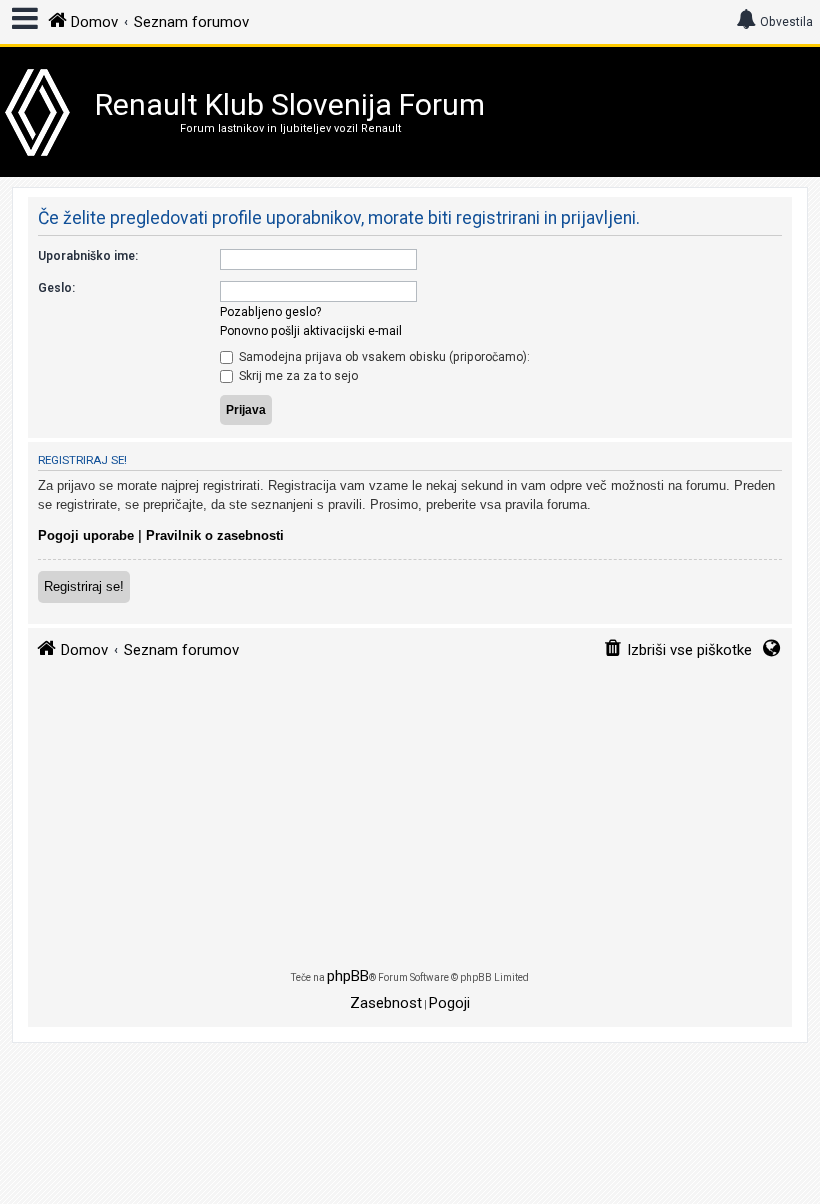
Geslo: (56, 288)
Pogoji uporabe (86, 535)
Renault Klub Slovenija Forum (290, 104)
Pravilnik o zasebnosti (215, 535)
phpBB (348, 976)
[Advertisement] (410, 823)
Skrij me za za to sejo (297, 376)
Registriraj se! (84, 586)
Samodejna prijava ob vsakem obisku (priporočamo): (383, 357)
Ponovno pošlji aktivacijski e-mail (311, 331)
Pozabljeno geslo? (270, 312)
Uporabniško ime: (88, 256)
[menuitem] (677, 650)
